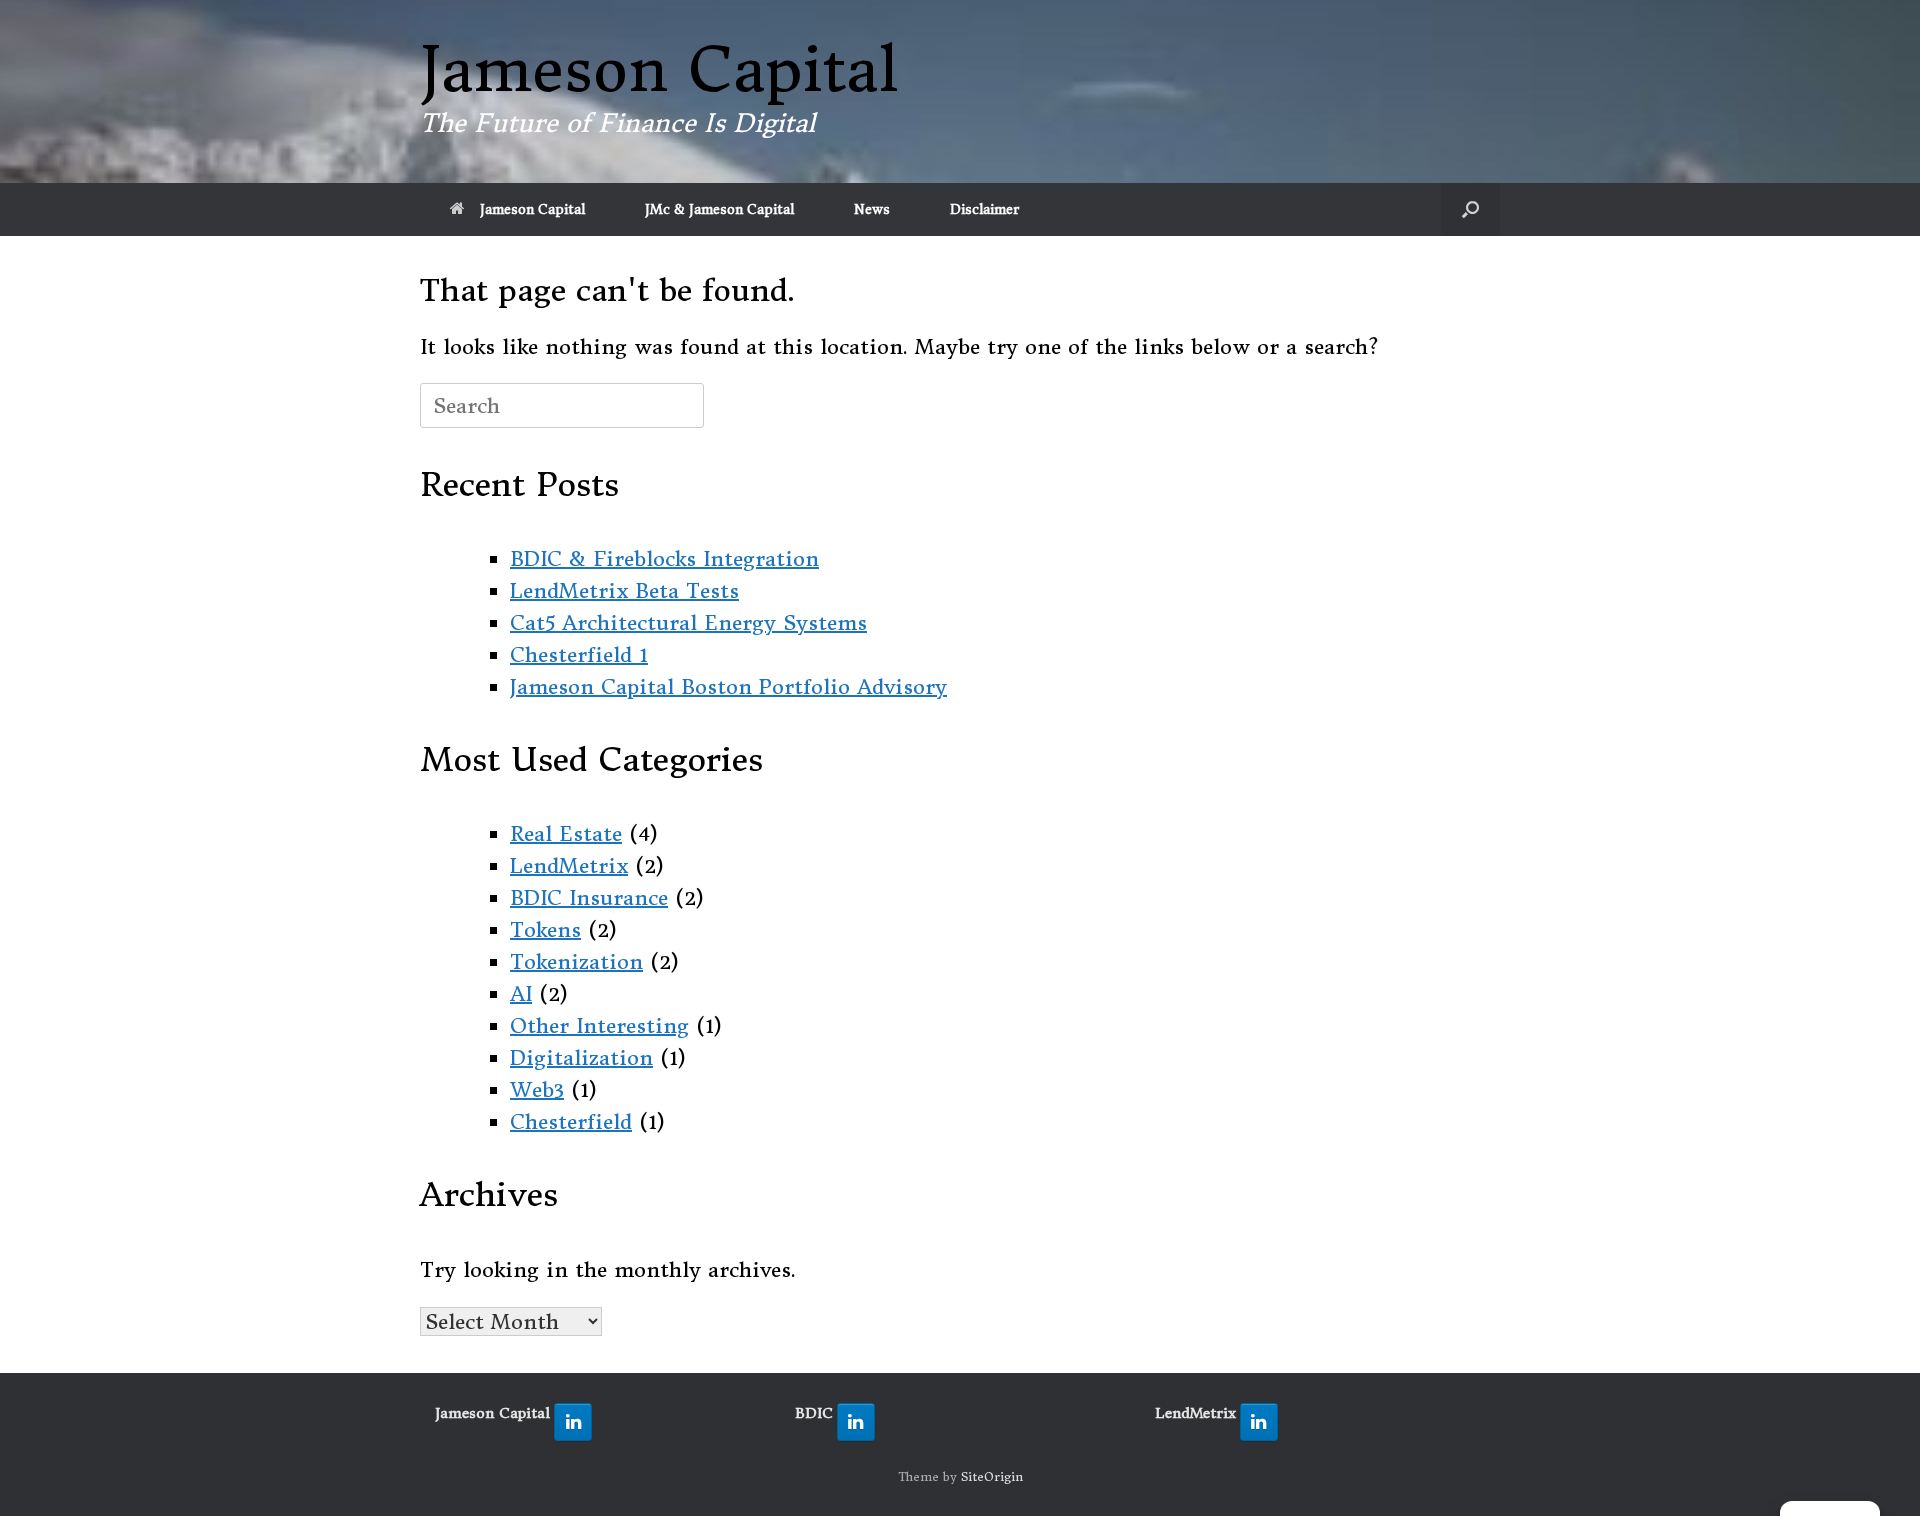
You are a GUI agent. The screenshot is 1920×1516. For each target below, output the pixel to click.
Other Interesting (599, 1025)
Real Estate (566, 833)
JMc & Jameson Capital (719, 209)
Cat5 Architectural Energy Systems (688, 622)
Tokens (545, 929)
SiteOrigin (992, 1477)
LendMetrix (569, 865)
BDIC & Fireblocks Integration (664, 558)
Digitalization (581, 1057)
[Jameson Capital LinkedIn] (573, 1422)
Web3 (537, 1089)
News (872, 209)
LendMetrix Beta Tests (624, 590)
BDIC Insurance (589, 897)
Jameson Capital (532, 209)
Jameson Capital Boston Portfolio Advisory (728, 686)
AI (521, 993)
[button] (1470, 209)
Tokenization (576, 961)
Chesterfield (571, 1121)
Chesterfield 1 (579, 654)
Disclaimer (984, 209)
